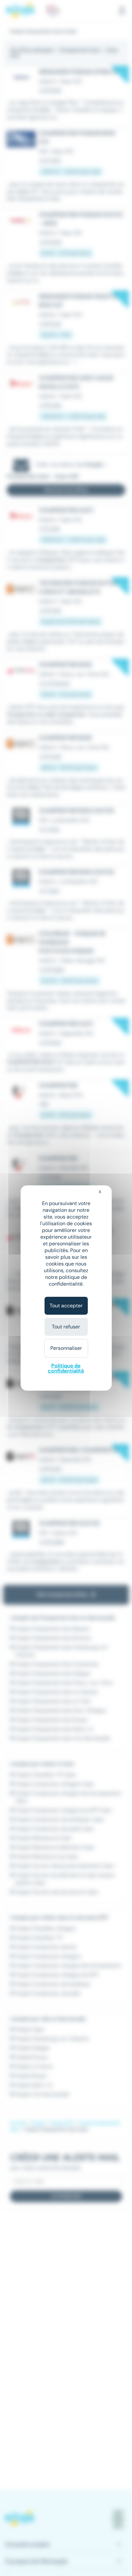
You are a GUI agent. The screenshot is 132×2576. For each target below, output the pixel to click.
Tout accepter (66, 1306)
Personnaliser (66, 1348)
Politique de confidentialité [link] (66, 1368)
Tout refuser (66, 1327)
